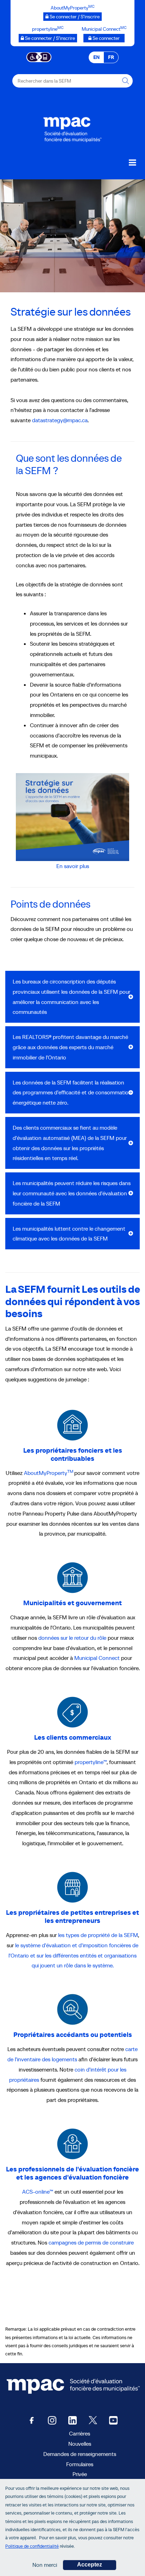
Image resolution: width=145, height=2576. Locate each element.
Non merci (45, 2565)
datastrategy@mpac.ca (60, 420)
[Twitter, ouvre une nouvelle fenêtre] (93, 2420)
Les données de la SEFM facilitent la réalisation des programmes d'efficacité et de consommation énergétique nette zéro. (72, 1093)
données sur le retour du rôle (72, 1638)
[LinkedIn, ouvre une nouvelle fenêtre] (72, 2420)
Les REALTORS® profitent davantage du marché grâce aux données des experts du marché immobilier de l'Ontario (70, 1047)
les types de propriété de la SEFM (98, 1935)
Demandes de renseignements (80, 2454)
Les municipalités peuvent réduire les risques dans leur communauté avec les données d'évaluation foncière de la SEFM (72, 1193)
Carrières (80, 2433)
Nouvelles (80, 2444)
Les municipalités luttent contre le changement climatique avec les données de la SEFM (69, 1234)
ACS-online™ (38, 2192)
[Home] (72, 128)
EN (96, 57)
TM (70, 1471)
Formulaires (80, 2464)
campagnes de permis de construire (91, 2242)
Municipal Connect (97, 1658)
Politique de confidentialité (32, 2546)
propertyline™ (91, 1762)
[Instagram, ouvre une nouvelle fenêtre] (52, 2420)
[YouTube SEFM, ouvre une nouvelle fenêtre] (113, 2420)
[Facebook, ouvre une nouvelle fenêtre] (32, 2420)
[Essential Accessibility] (39, 56)
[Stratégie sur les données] (72, 817)
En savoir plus (73, 866)
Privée (80, 2474)
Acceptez (90, 2565)
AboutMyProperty (46, 1473)
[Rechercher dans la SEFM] (126, 81)
